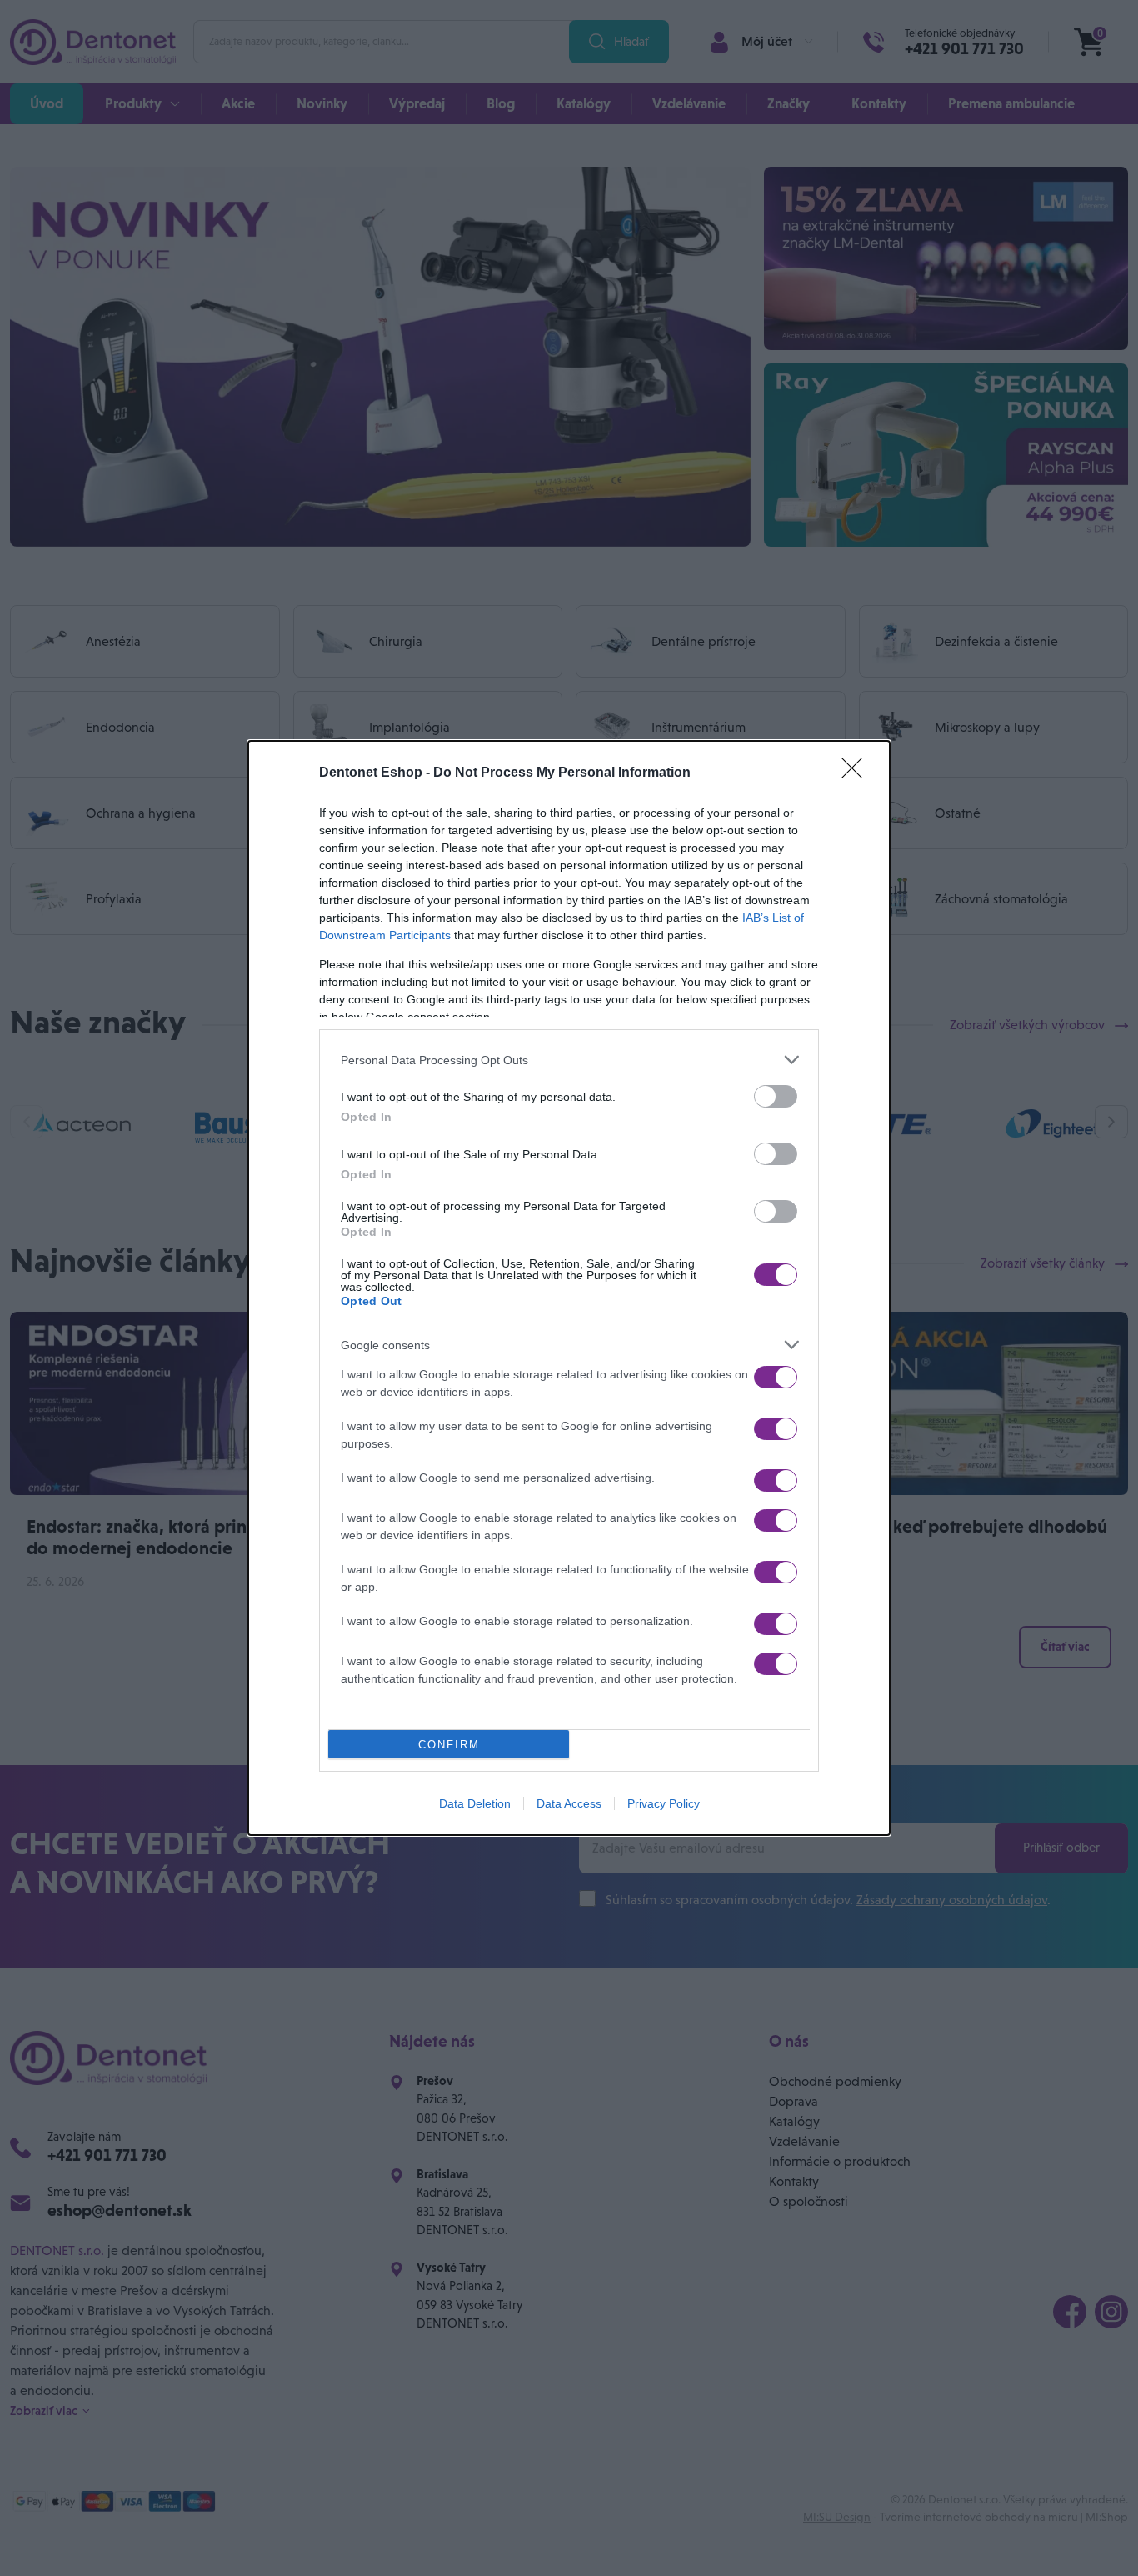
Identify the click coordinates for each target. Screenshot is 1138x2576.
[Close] (857, 773)
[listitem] (569, 1060)
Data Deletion (475, 1803)
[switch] (776, 1096)
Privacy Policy (664, 1803)
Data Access (569, 1803)
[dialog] (569, 1288)
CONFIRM (449, 1745)
